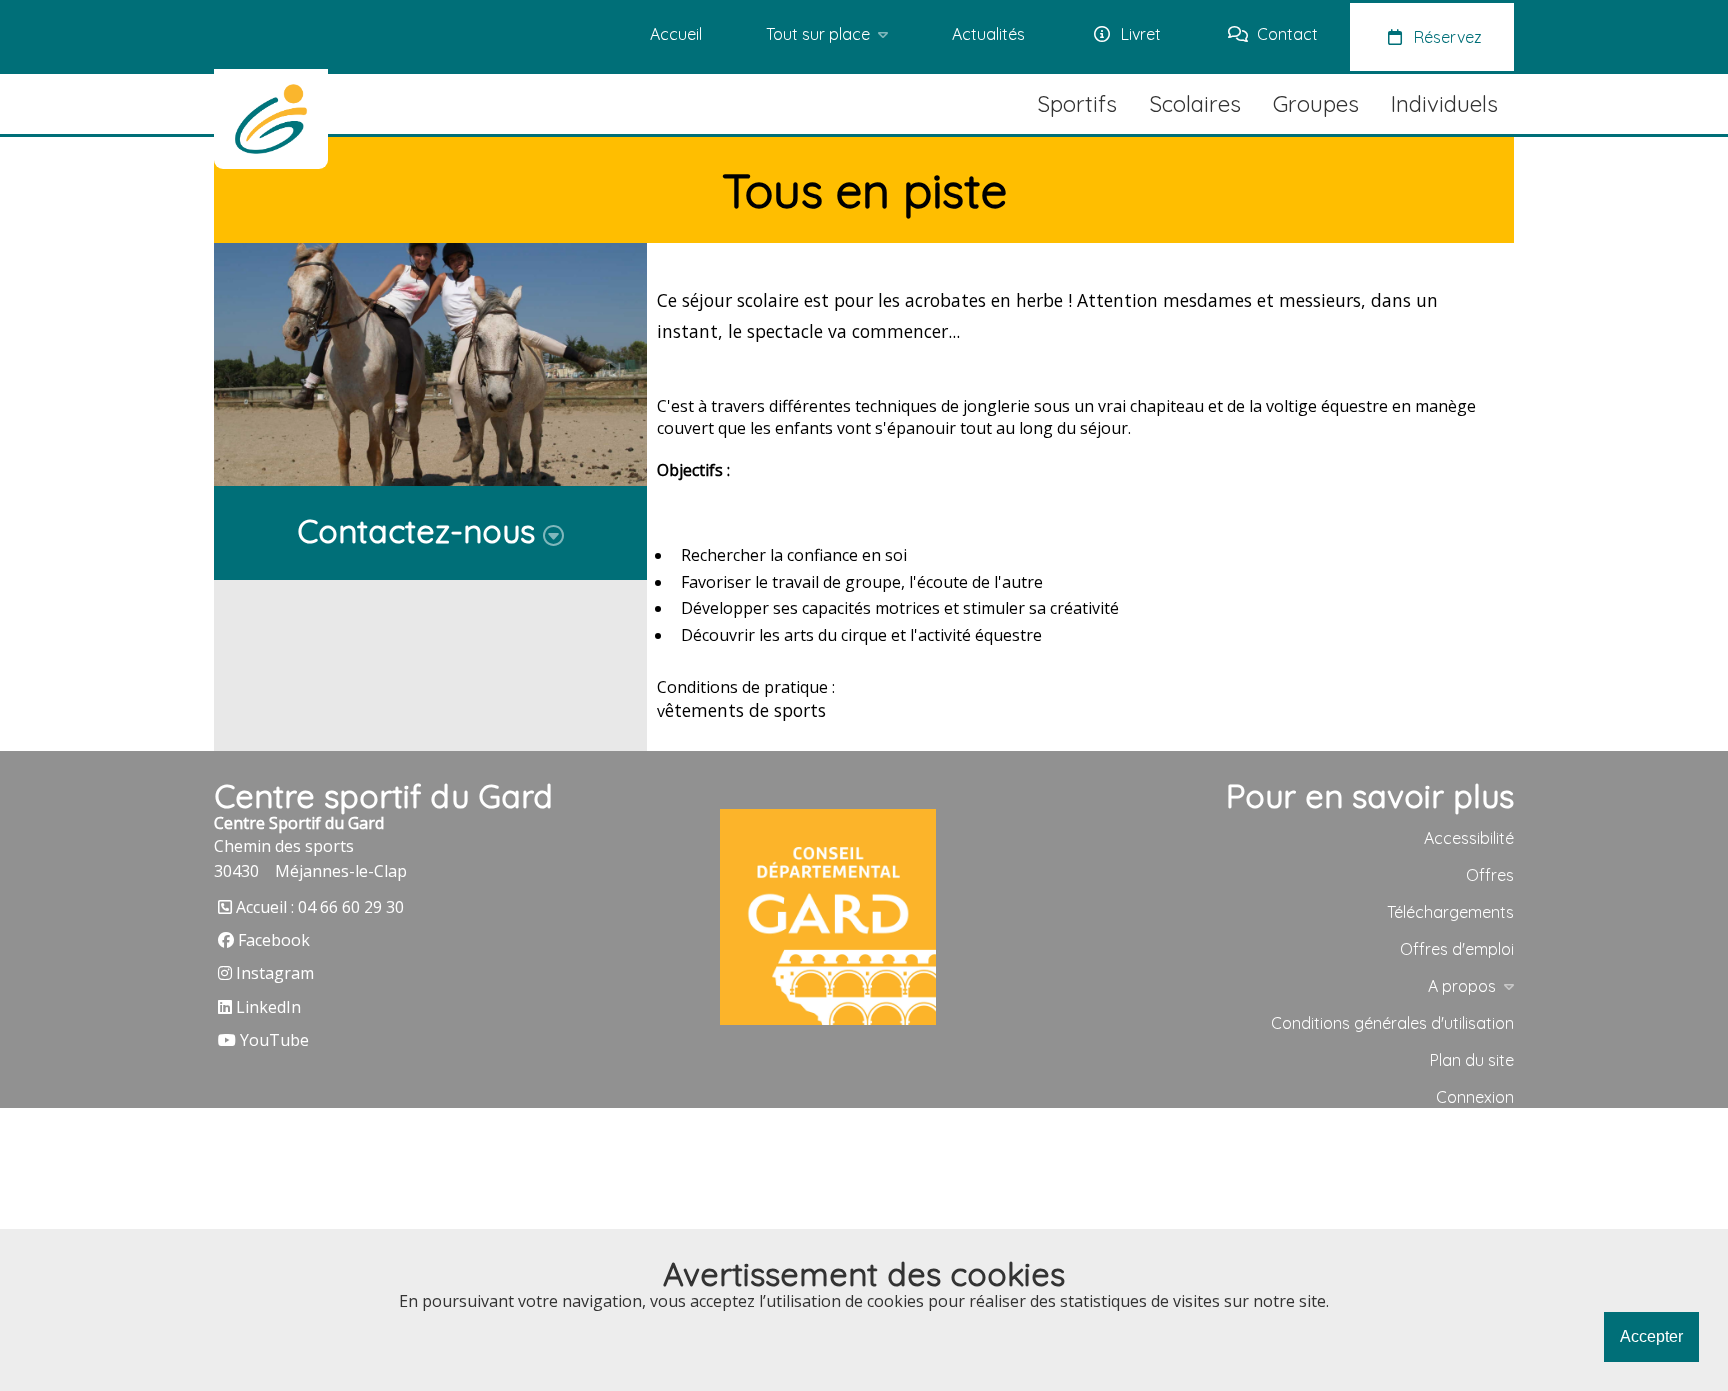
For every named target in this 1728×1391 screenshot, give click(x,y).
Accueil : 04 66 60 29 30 (320, 907)
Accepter (1651, 1336)
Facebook (274, 940)
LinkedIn (268, 1007)
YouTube (274, 1040)
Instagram (275, 973)
